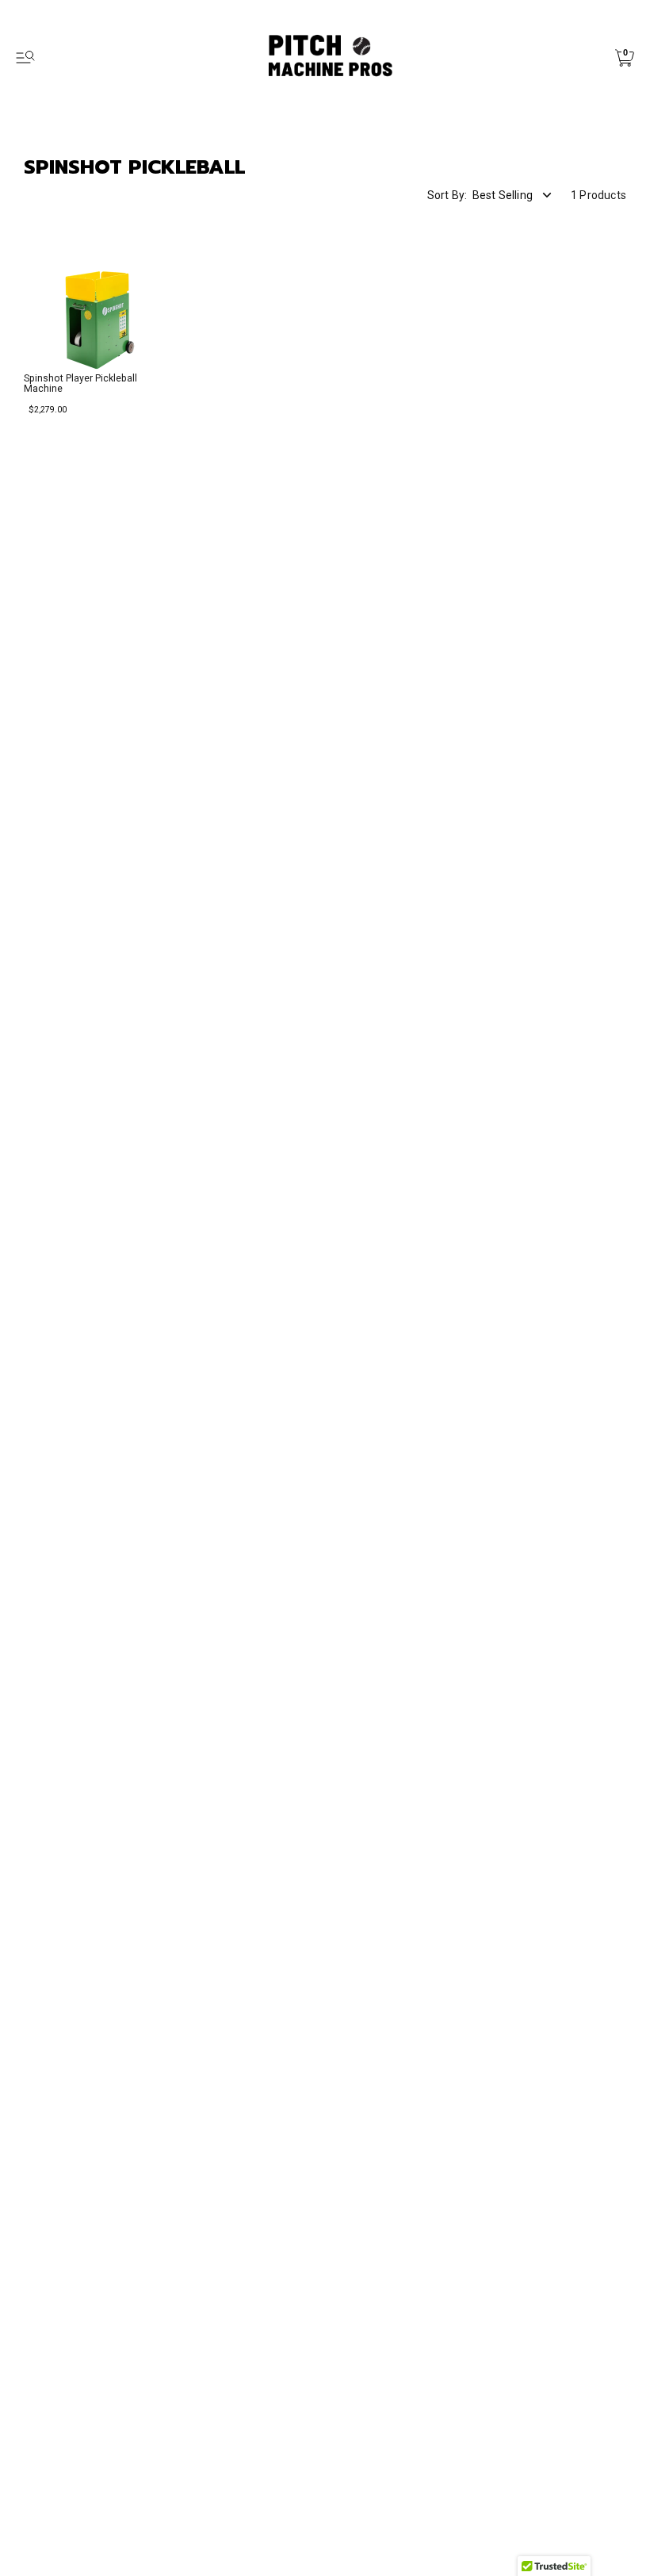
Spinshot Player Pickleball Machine (80, 383)
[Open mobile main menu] (25, 58)
